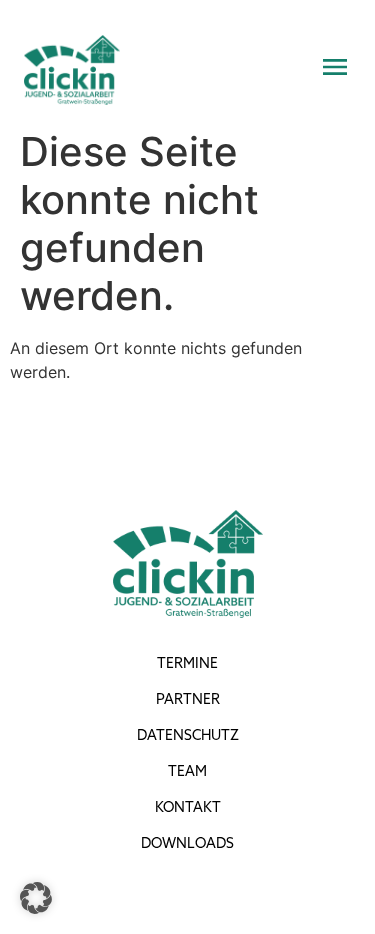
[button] (36, 898)
